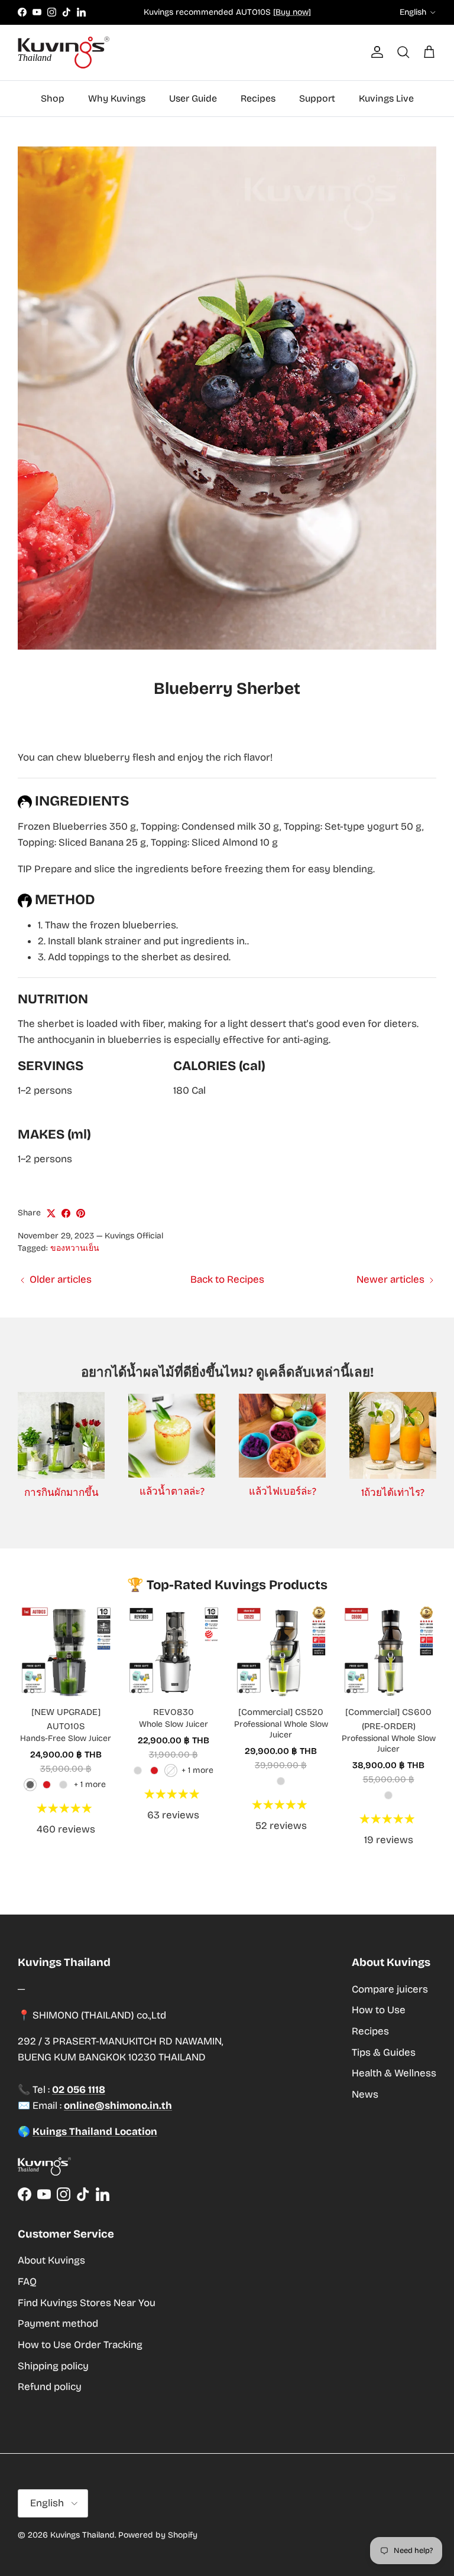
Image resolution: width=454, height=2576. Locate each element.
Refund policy (50, 2387)
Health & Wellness (394, 2073)
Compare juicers (390, 1989)
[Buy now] (292, 12)
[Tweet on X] (51, 1213)
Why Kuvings (117, 98)
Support (317, 98)
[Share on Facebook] (66, 1213)
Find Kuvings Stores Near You (87, 2303)
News (365, 2094)
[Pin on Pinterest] (81, 1213)
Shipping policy (53, 2366)
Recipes (258, 98)
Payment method (58, 2324)
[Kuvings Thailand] (64, 53)
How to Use (379, 2010)
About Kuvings (51, 2260)
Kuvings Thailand (82, 2535)
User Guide (193, 98)
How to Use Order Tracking (80, 2345)
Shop (53, 98)
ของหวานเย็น (75, 1248)
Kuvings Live (386, 98)
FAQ (27, 2282)
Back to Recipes (227, 1279)
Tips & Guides (384, 2052)
